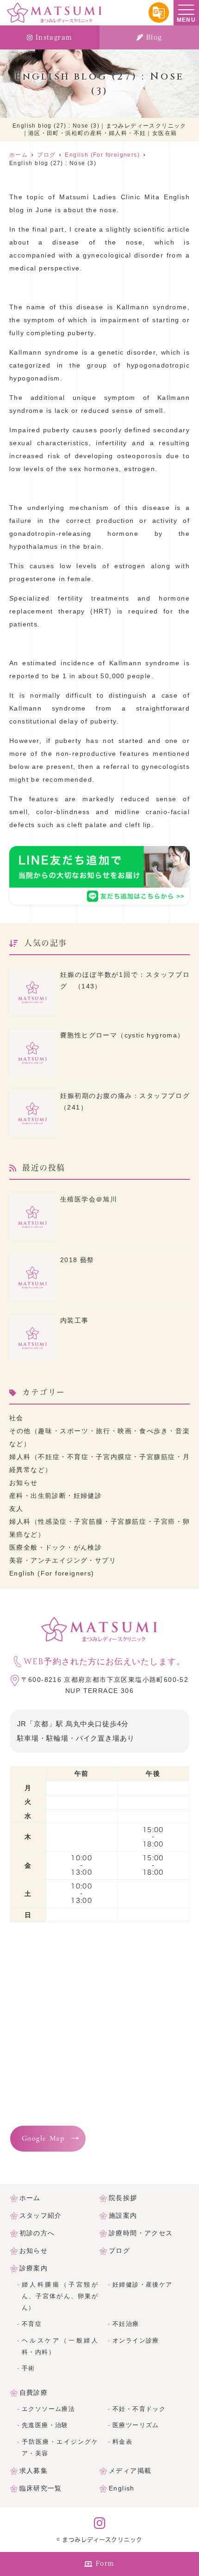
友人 (16, 1509)
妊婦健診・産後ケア (143, 2285)
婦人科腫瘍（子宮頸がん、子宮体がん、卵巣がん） (60, 2296)
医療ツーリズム (136, 2425)
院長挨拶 (123, 2198)
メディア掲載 (130, 2471)
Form (105, 2564)
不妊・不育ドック (139, 2409)
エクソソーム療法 (48, 2409)
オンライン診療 (136, 2341)
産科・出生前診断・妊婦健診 (56, 1496)
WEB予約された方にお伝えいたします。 (104, 1662)
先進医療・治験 (45, 2425)
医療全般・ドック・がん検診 (56, 1547)
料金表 (122, 2442)
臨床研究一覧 (41, 2488)
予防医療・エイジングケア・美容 (60, 2448)
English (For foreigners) (52, 1573)
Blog (154, 37)
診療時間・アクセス (141, 2233)
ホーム (30, 2198)
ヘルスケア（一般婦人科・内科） (60, 2346)
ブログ (119, 2251)
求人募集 (34, 2471)
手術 (28, 2368)
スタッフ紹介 (41, 2215)
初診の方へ (37, 2233)
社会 (16, 1418)
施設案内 (123, 2215)
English (122, 2488)
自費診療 (34, 2392)
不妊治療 (126, 2324)
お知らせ (24, 1483)
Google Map (43, 2139)
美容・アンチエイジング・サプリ (63, 1560)
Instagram (54, 37)
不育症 (32, 2324)
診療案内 (34, 2268)
